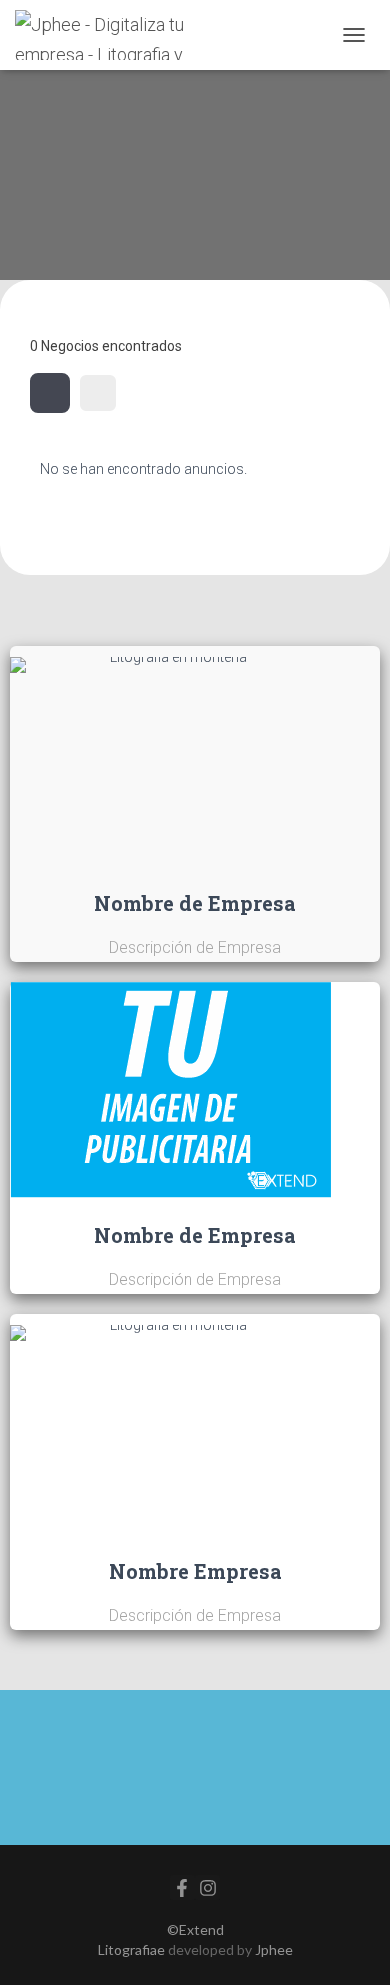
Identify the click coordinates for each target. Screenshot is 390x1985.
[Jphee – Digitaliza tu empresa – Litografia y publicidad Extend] (122, 35)
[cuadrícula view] (50, 393)
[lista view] (98, 393)
